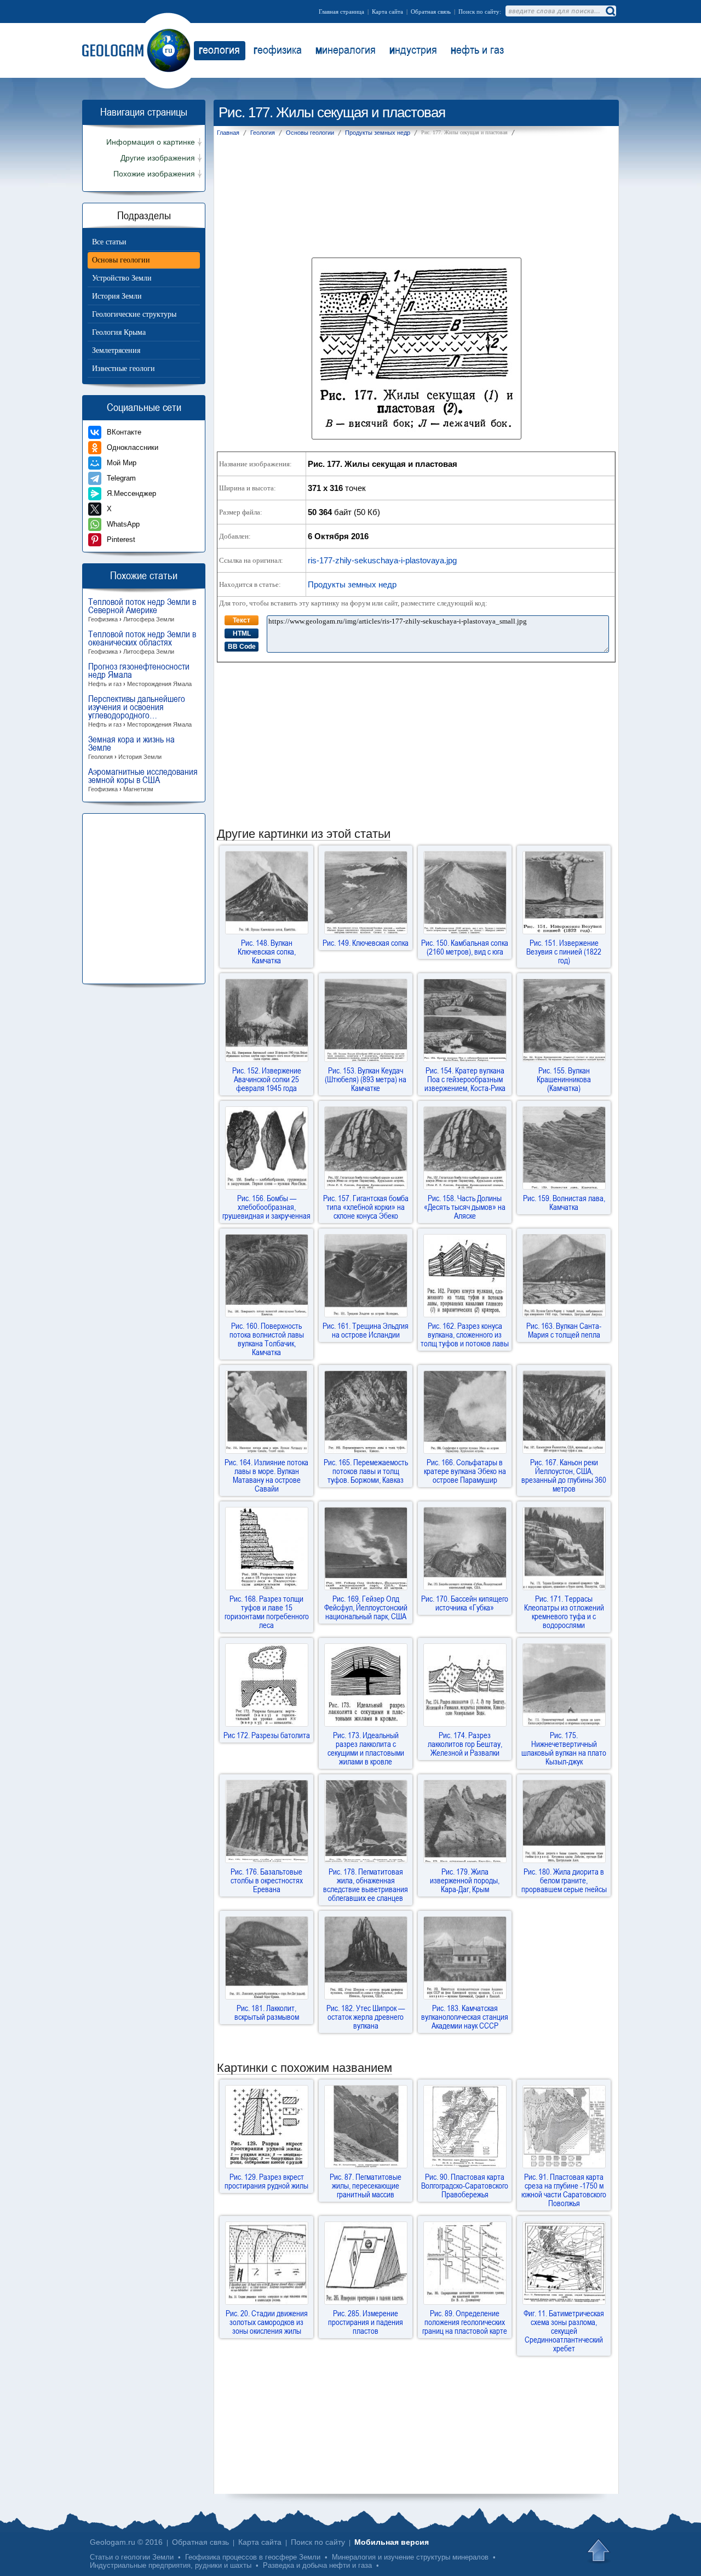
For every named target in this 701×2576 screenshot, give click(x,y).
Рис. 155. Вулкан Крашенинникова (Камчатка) (564, 1079)
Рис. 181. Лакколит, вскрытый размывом (267, 2012)
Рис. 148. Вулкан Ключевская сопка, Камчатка (267, 951)
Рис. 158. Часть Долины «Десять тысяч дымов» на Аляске (465, 1207)
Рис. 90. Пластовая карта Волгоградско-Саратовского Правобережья (465, 2185)
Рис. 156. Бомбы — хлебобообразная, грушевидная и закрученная (266, 1207)
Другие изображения (158, 158)
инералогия (346, 49)
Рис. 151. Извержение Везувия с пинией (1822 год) (564, 951)
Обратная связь (431, 12)
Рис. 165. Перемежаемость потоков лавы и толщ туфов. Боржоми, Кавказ (366, 1471)
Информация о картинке (151, 142)
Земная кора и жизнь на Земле (131, 748)
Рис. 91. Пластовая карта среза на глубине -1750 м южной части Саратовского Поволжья (564, 2190)
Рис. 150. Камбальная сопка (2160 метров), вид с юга (465, 947)
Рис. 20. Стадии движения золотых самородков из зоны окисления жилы (267, 2322)
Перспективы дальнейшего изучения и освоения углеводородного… (140, 711)
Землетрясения (116, 350)
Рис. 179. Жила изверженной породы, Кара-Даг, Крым (465, 1880)
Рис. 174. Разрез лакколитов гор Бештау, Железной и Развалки (465, 1744)
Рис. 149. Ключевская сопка (366, 943)
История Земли (117, 296)
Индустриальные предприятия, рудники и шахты (171, 2565)
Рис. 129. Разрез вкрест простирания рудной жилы (266, 2181)
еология (219, 49)
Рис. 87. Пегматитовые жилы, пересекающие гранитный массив (366, 2185)
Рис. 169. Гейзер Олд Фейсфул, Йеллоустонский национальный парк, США (366, 1607)
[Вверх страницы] (600, 2551)
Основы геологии (121, 260)
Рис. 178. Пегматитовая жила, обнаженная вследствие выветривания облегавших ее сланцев (366, 1884)
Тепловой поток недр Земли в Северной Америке (142, 610)
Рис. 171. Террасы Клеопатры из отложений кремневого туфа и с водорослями (564, 1612)
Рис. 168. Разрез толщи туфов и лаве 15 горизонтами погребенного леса (267, 1612)
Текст (242, 620)
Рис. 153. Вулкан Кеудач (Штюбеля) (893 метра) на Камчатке (366, 1079)
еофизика (278, 49)
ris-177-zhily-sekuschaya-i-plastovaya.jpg (382, 560)
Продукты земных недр (352, 584)
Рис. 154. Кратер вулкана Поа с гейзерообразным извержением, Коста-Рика (465, 1079)
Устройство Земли (122, 278)
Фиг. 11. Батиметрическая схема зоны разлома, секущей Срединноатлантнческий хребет (564, 2331)
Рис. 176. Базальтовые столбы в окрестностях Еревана (267, 1880)
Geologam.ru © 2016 (126, 2542)
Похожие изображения (154, 174)
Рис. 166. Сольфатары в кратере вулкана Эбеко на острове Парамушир (465, 1471)
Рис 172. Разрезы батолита (267, 1735)
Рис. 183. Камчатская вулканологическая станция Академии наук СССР (465, 2017)
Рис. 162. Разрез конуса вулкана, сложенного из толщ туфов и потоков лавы (465, 1334)
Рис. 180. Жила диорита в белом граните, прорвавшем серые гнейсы (564, 1880)
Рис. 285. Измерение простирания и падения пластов (366, 2322)
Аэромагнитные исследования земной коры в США (143, 780)
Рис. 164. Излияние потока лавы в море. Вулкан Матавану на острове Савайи (266, 1475)
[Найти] (610, 11)
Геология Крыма (119, 332)
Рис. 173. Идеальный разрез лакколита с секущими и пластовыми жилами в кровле (366, 1748)
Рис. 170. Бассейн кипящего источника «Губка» (465, 1603)
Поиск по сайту (318, 2542)
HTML (242, 633)
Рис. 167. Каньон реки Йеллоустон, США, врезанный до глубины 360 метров (564, 1475)
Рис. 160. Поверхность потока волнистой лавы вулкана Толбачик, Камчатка (267, 1339)
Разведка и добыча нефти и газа (317, 2565)
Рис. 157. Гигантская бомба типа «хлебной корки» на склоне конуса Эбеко (366, 1207)
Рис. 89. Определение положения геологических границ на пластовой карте (465, 2322)
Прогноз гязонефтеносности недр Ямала (140, 675)
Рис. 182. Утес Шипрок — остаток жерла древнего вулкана (366, 2017)
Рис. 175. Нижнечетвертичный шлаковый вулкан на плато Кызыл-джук (564, 1748)
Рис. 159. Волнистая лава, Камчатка (564, 1202)
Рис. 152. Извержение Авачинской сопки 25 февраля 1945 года (267, 1079)
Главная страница (341, 12)
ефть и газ (477, 49)
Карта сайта (387, 12)
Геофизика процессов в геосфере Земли (253, 2557)
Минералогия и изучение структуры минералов (410, 2557)
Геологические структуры (134, 314)
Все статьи (109, 242)
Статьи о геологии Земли (132, 2557)
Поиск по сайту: (480, 12)
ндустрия (413, 49)
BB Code (242, 647)
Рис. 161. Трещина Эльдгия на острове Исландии (366, 1330)
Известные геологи (123, 369)
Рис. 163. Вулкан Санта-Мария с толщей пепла (564, 1330)
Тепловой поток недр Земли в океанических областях (142, 642)
